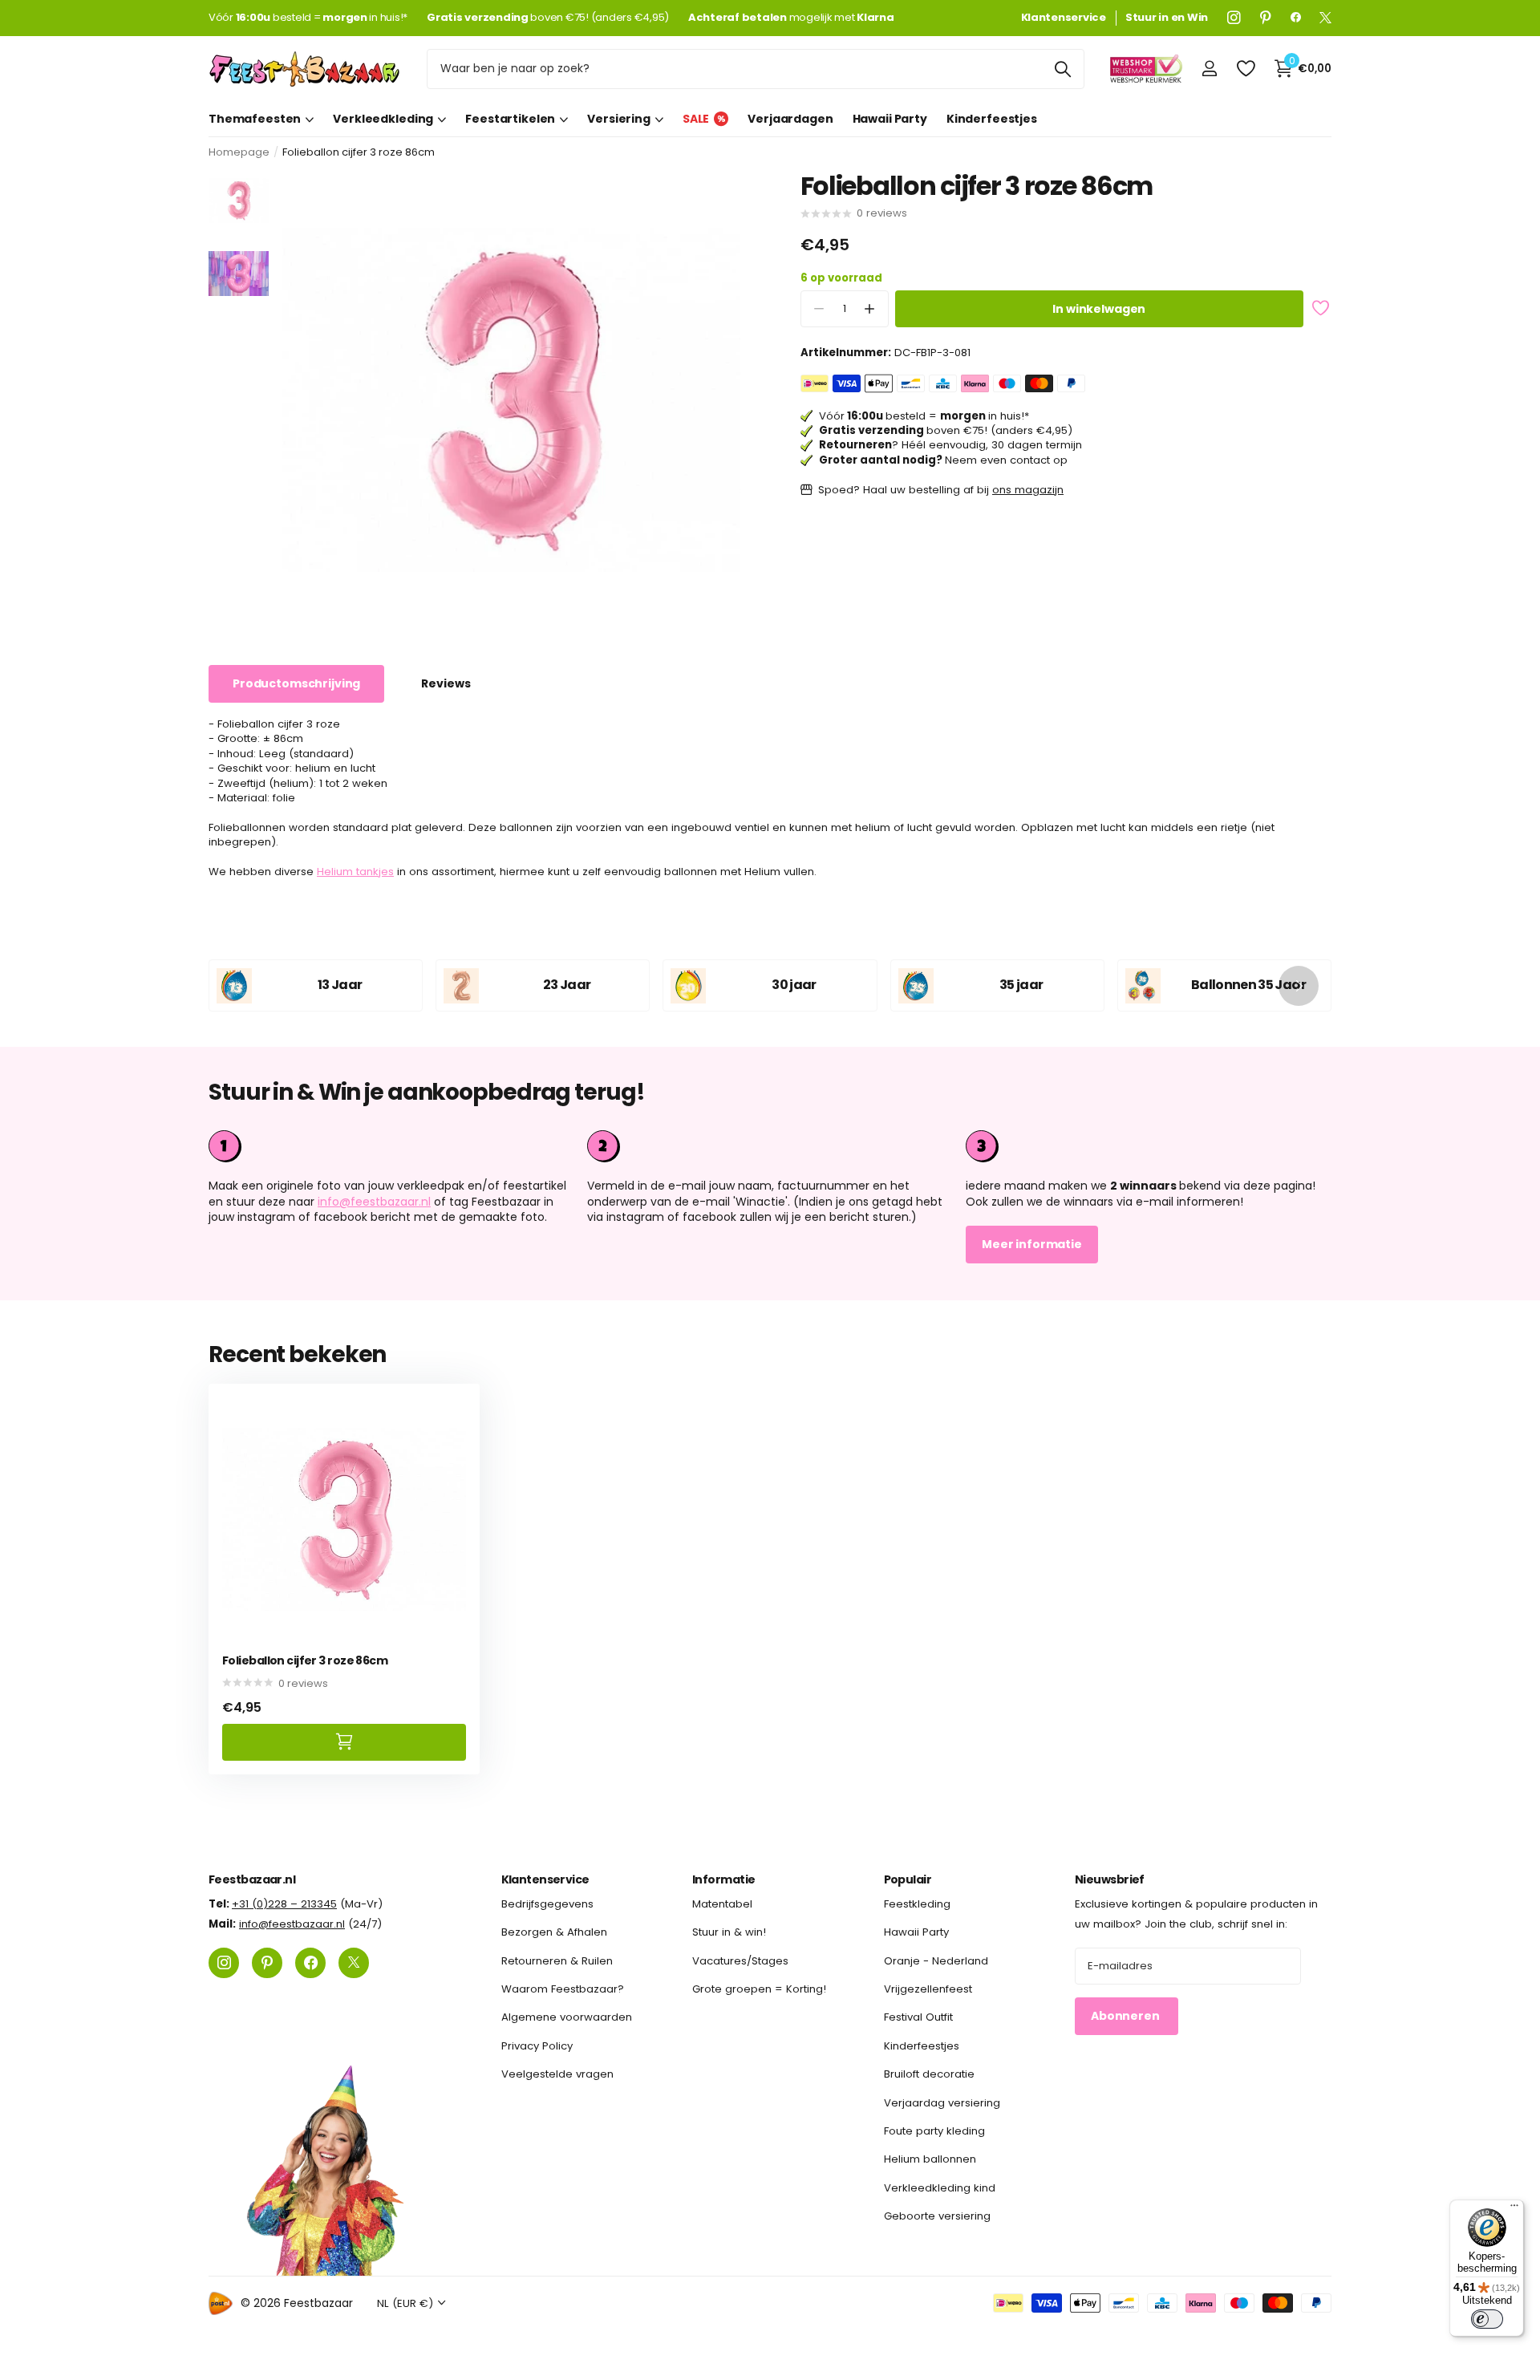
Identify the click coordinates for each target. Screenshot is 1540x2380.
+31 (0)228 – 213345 (284, 1904)
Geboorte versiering (937, 2216)
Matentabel (722, 1904)
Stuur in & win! (729, 1932)
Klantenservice (545, 1879)
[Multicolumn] (1149, 1146)
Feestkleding (917, 1904)
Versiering (619, 119)
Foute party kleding (934, 2131)
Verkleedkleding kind (940, 2187)
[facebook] (1296, 18)
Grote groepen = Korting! (759, 1989)
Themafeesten (255, 119)
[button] (870, 309)
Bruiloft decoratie (929, 2074)
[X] (1325, 18)
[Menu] (1514, 2209)
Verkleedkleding (383, 119)
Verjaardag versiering (942, 2102)
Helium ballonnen (930, 2159)
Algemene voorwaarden (567, 2017)
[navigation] (239, 200)
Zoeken (1062, 69)
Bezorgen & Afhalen (554, 1932)
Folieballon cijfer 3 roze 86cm (305, 1661)
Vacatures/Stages (740, 1960)
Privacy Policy (537, 2045)
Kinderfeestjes (992, 119)
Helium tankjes (355, 872)
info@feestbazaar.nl (374, 1202)
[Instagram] (1234, 18)
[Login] (1209, 69)
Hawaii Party (890, 119)
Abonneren (1127, 2016)
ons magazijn (1028, 490)
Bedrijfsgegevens (547, 1904)
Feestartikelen (510, 119)
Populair (908, 1879)
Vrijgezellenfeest (928, 1989)
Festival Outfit (918, 2017)
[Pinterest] (1266, 18)
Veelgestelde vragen (557, 2074)
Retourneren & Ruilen (557, 1960)
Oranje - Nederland (936, 1960)
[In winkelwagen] (344, 1742)
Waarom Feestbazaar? (563, 1989)
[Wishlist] (1245, 69)
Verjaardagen (790, 119)
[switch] (1487, 2319)
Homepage (239, 152)
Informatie (723, 1879)
